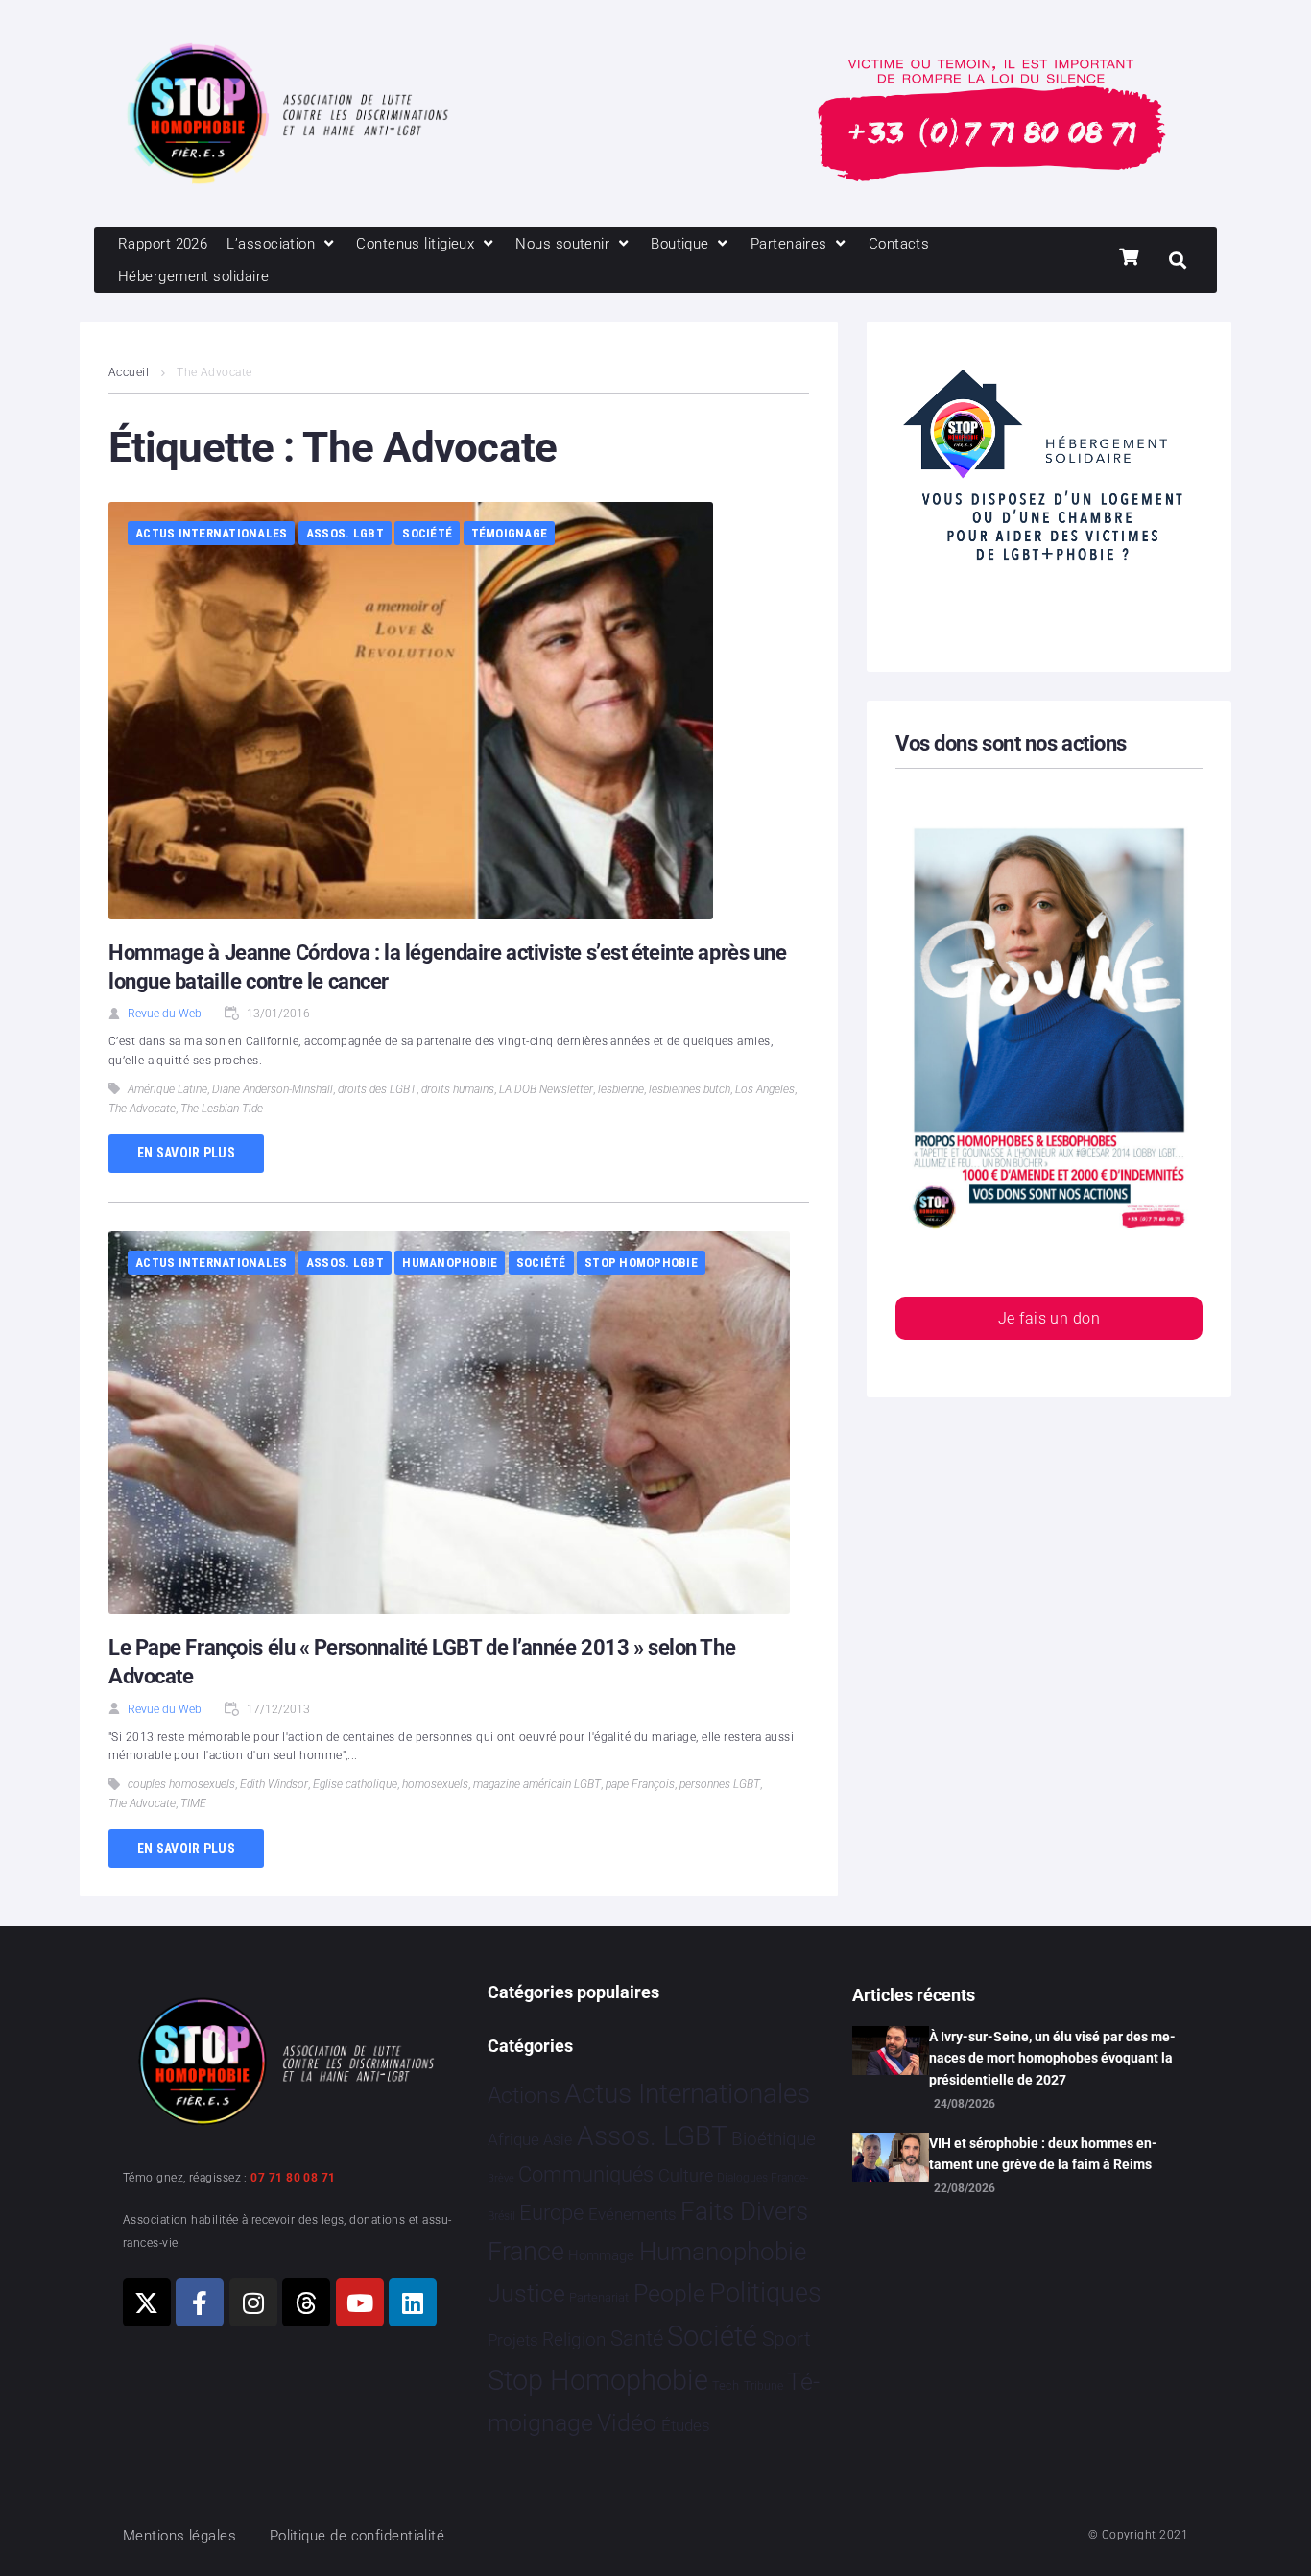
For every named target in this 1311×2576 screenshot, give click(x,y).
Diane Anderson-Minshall (273, 1089)
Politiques (765, 2293)
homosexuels (435, 1784)
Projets (513, 2340)
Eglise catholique (355, 1784)
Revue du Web (165, 1014)
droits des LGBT (377, 1089)
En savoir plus (186, 1153)
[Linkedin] (413, 2302)
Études (686, 2425)
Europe (551, 2213)
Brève (501, 2178)
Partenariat (599, 2297)
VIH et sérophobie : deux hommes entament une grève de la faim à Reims (1043, 2154)
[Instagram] (253, 2302)
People (669, 2293)
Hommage (601, 2255)
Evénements (632, 2214)
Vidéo (627, 2422)
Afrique (513, 2139)
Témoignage (510, 533)
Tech (726, 2385)
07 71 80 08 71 (293, 2178)
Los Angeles (765, 1089)
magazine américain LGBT (537, 1784)
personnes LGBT (720, 1784)
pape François (640, 1784)
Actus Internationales (211, 533)
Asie (558, 2140)
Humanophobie (450, 1263)
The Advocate (142, 1109)
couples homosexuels (181, 1784)
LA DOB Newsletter (546, 1089)
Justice (526, 2293)
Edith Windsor (274, 1784)
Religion (574, 2340)
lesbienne (621, 1089)
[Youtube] (360, 2302)
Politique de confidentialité (358, 2536)
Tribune (763, 2386)
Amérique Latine (167, 1089)
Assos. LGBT (345, 533)
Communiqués (586, 2174)
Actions (524, 2096)
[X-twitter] (147, 2302)
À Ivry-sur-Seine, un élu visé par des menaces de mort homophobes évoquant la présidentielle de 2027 (1052, 2058)
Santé (637, 2338)
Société (427, 533)
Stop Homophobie (641, 1263)
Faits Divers (744, 2211)
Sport (787, 2339)
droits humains (458, 1089)
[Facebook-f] (200, 2302)
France (526, 2252)
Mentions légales (179, 2536)
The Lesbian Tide (222, 1109)
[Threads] (306, 2302)
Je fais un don (1049, 1318)
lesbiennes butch (690, 1089)
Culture (686, 2175)
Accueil (129, 372)
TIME (193, 1803)
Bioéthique (774, 2139)
